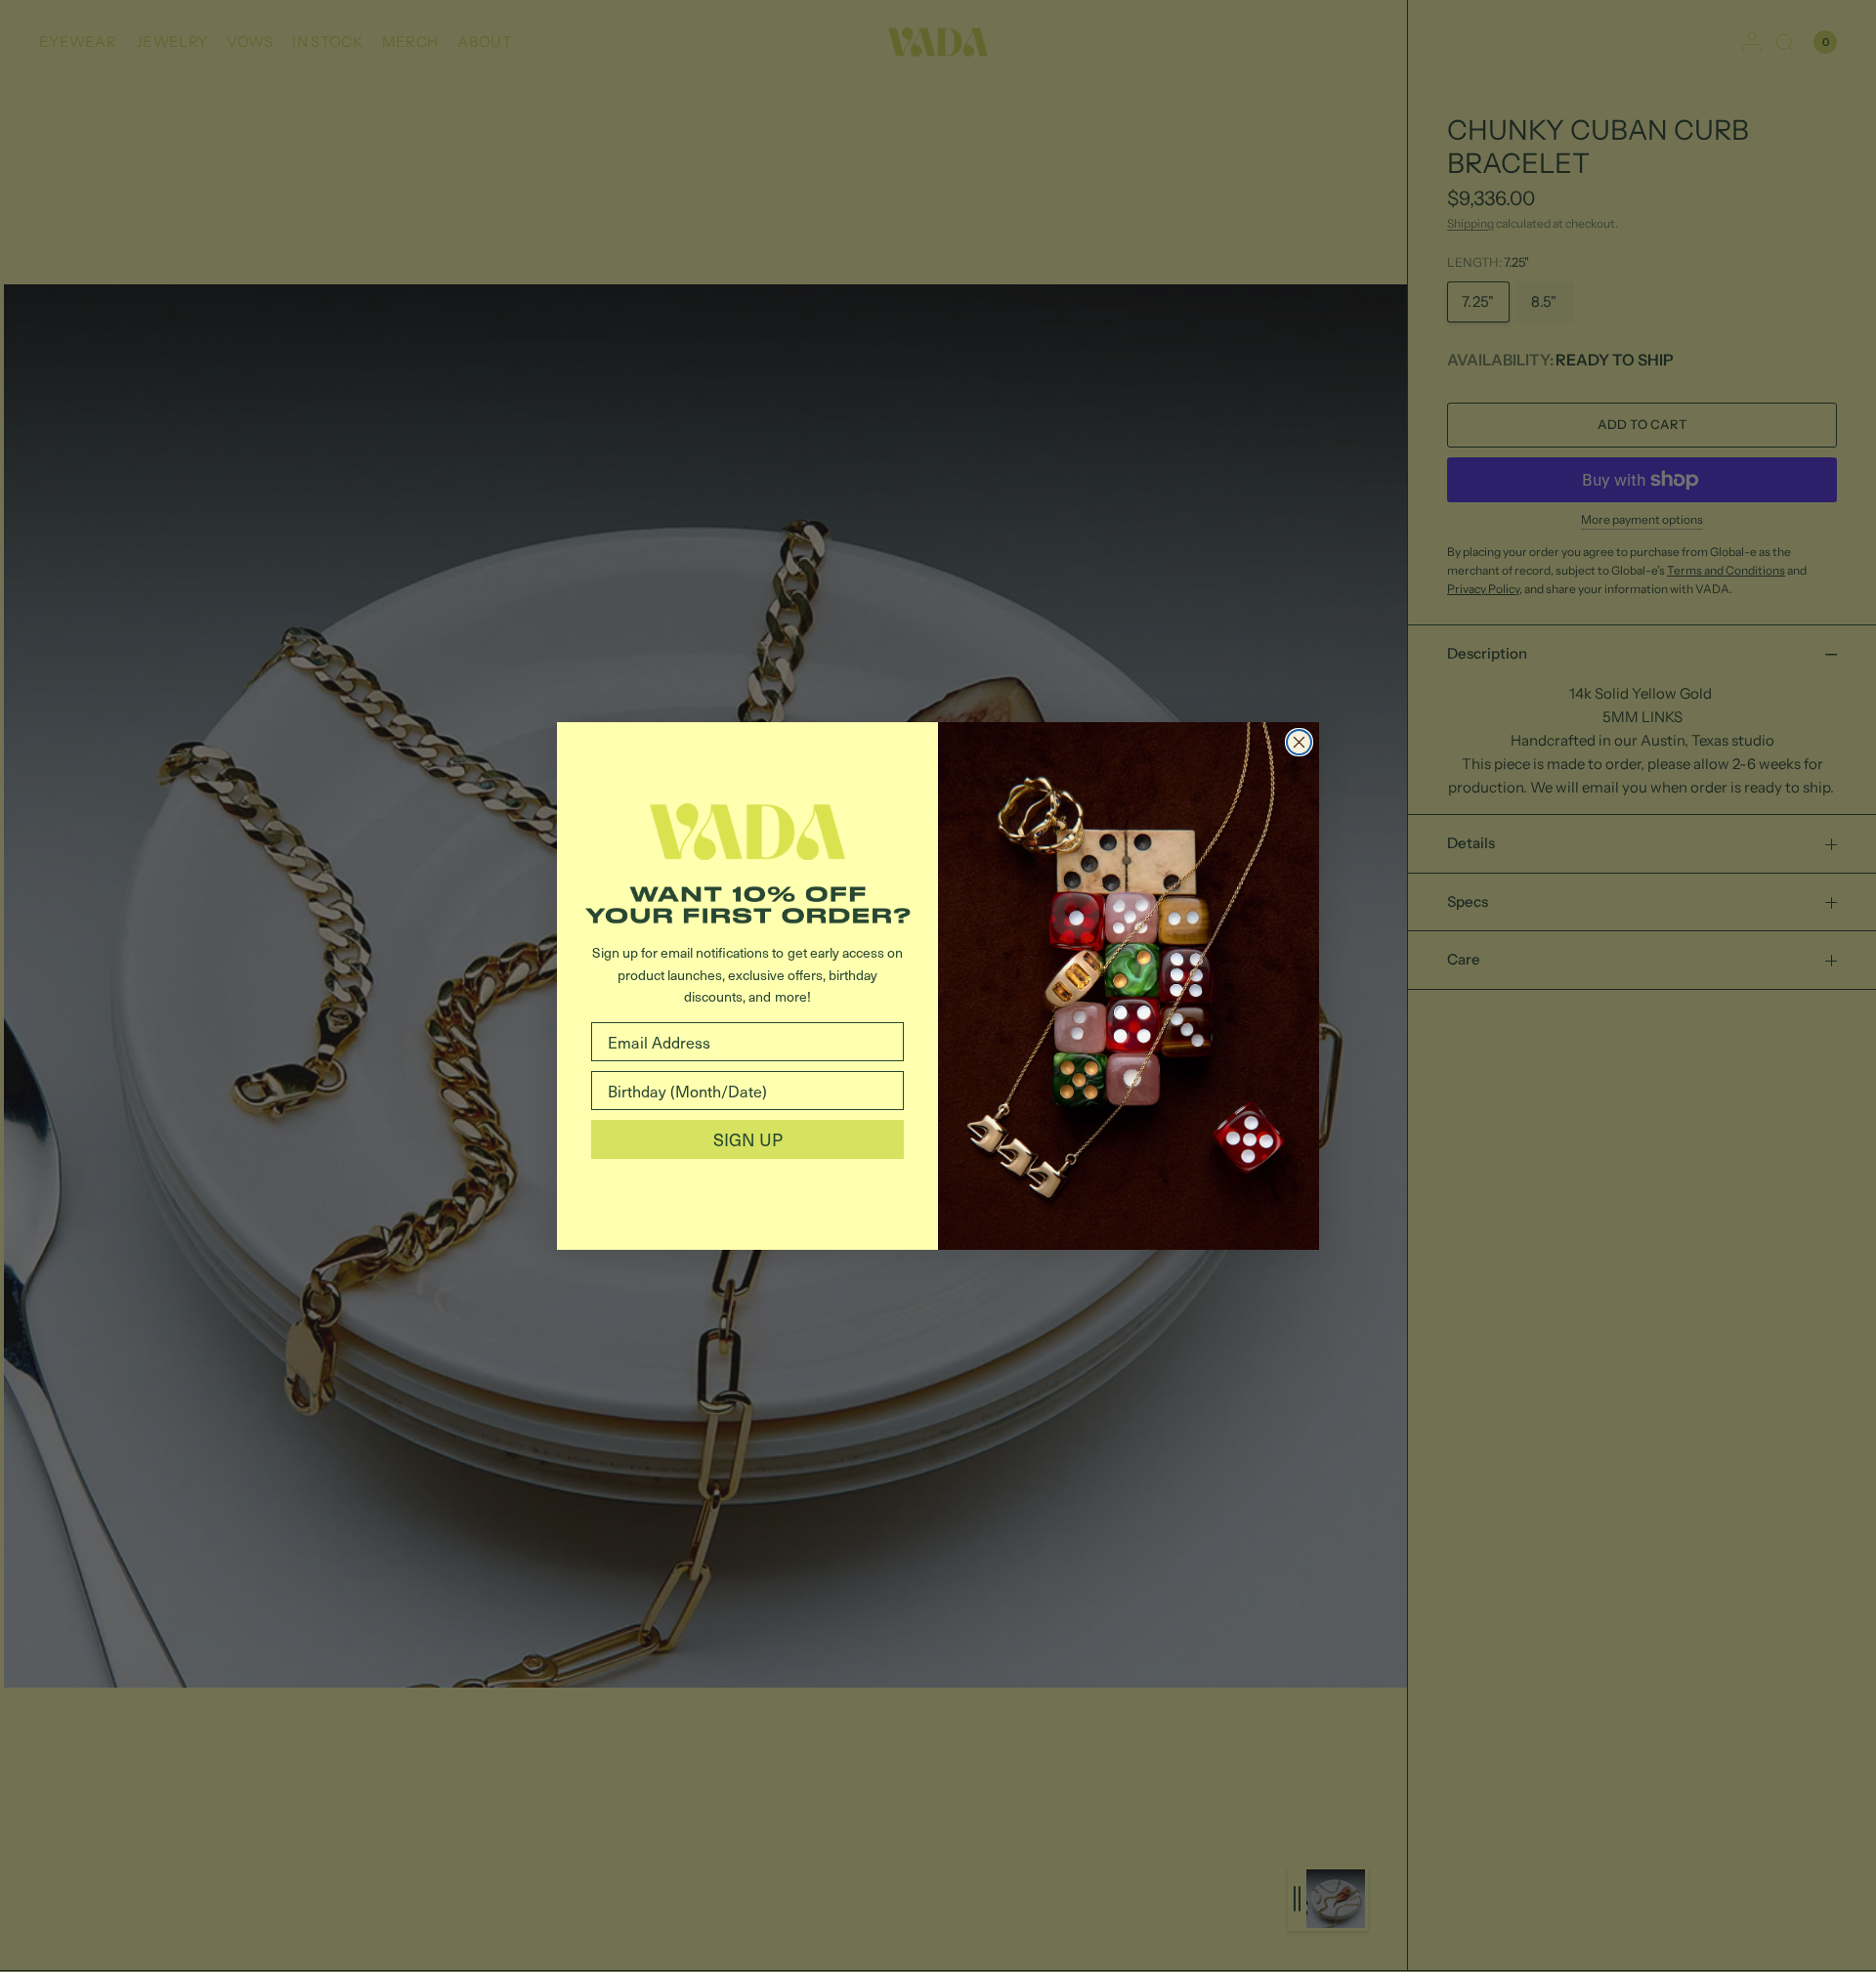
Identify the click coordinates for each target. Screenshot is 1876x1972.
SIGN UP (748, 1139)
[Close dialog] (1299, 742)
